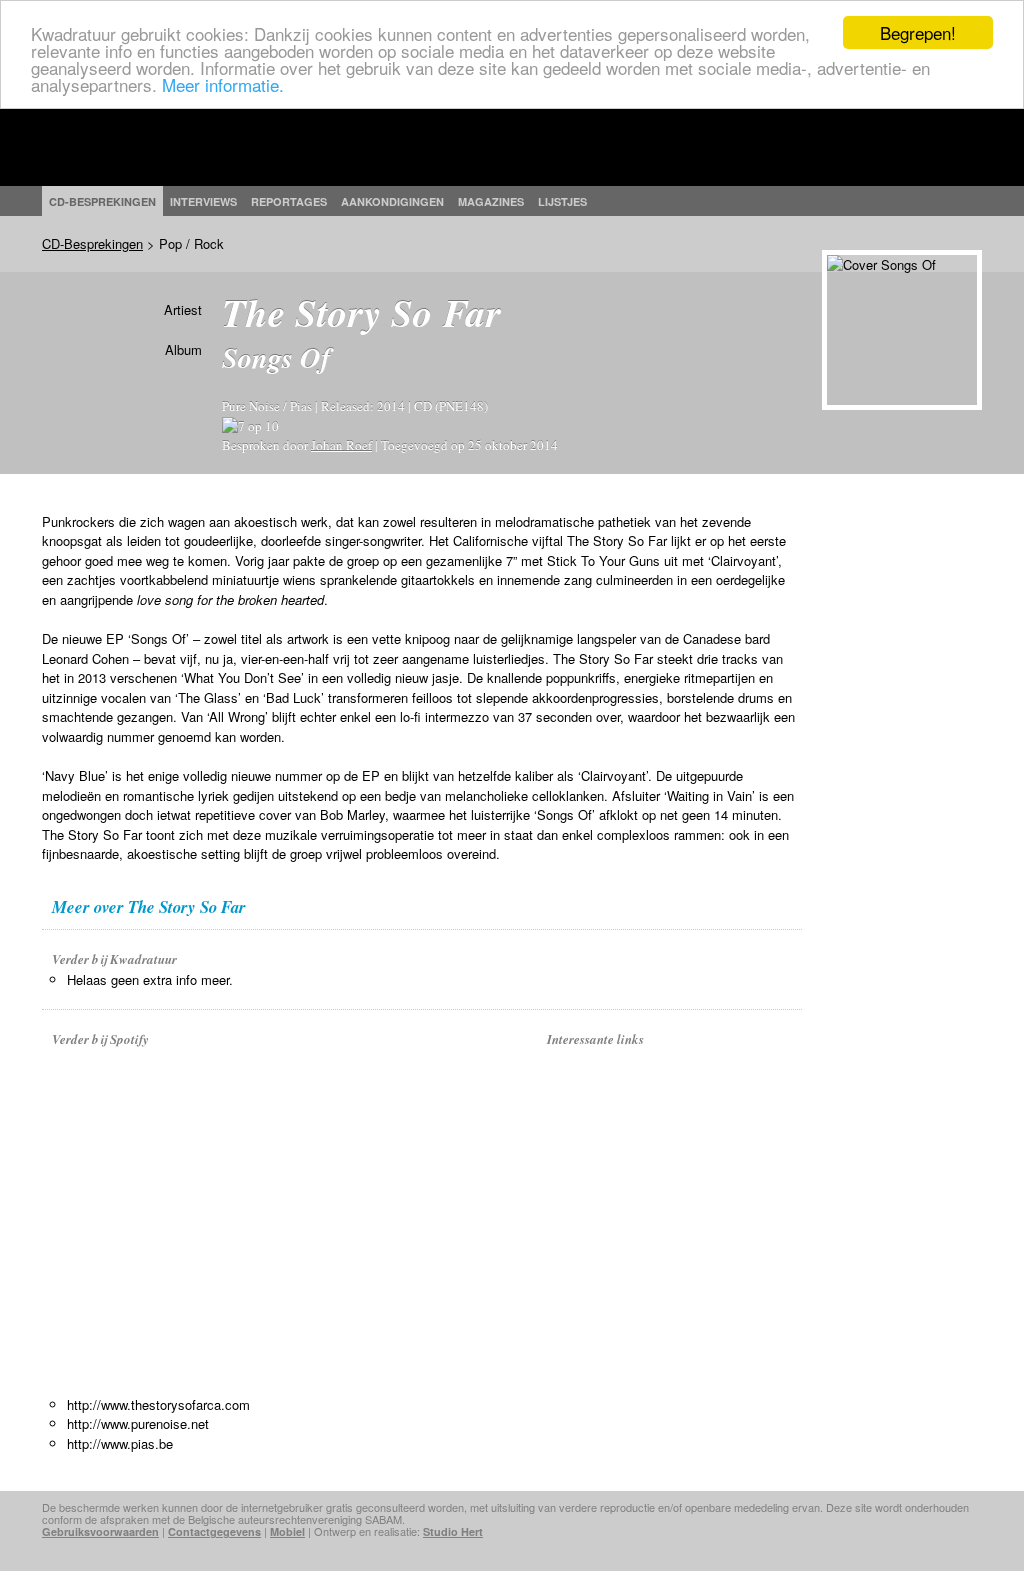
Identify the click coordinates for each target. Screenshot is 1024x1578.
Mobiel (287, 1531)
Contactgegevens (214, 1531)
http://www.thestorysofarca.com (158, 1404)
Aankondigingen (392, 201)
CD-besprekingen (102, 201)
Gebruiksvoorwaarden (100, 1531)
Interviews (203, 201)
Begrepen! (918, 32)
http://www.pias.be (120, 1443)
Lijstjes (562, 201)
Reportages (289, 201)
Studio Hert (453, 1531)
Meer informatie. (223, 84)
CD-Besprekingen (92, 243)
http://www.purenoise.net (138, 1423)
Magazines (491, 201)
